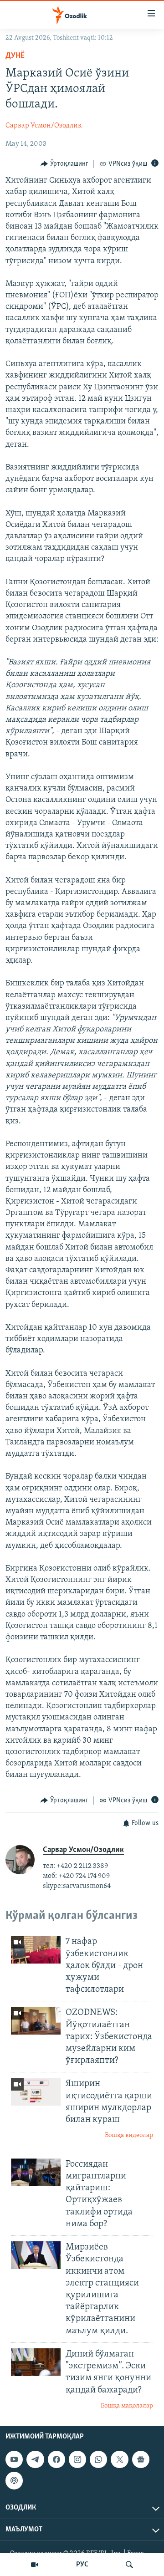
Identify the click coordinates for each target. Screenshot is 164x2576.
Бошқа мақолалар (127, 2406)
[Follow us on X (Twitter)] (119, 2459)
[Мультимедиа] (35, 2565)
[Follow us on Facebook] (56, 2459)
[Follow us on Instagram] (77, 2459)
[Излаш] (129, 2565)
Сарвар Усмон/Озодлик (44, 126)
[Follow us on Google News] (141, 2459)
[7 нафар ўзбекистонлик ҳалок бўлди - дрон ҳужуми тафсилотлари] (36, 1950)
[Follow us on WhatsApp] (98, 2459)
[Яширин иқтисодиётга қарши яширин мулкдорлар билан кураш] (36, 2092)
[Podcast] (14, 2481)
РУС (82, 2565)
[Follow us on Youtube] (14, 2459)
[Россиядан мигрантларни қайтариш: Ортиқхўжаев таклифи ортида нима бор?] (36, 2172)
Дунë (15, 56)
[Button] (64, 164)
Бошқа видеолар (129, 2135)
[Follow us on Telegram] (35, 2459)
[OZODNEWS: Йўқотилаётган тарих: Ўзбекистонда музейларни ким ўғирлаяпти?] (36, 2021)
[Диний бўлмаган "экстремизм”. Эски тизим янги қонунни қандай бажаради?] (36, 2362)
